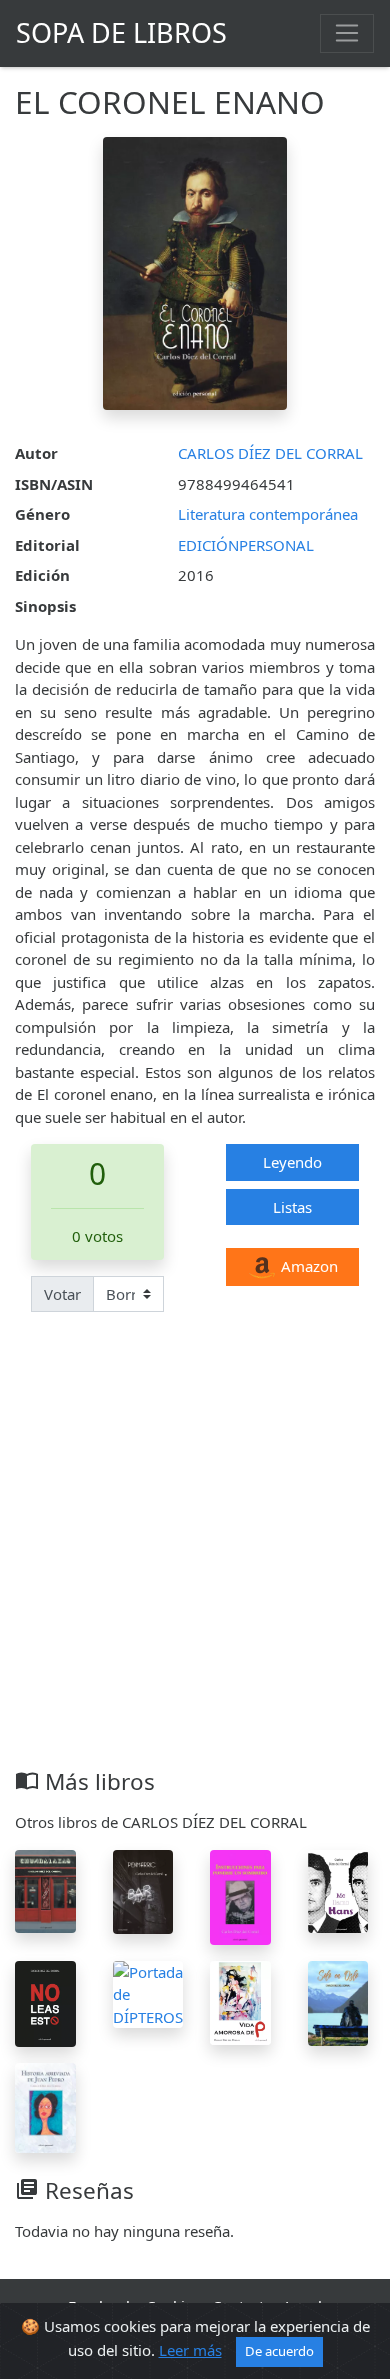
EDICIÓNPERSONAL (246, 545)
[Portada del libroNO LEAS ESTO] (45, 2002)
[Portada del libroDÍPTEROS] (148, 1992)
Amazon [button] (307, 1266)
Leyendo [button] (292, 1162)
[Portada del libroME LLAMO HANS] (338, 1890)
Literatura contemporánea (268, 514)
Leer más (190, 2350)
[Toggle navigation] (347, 33)
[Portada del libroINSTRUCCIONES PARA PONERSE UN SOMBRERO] (240, 1895)
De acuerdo (279, 2351)
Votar (62, 1294)
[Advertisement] (195, 1563)
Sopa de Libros (121, 32)
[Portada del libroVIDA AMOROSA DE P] (240, 2001)
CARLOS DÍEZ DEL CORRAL (270, 453)
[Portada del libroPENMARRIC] (143, 1890)
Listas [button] (292, 1207)
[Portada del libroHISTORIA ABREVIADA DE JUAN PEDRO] (45, 2106)
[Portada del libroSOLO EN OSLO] (338, 2001)
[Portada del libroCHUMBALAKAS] (45, 1890)
